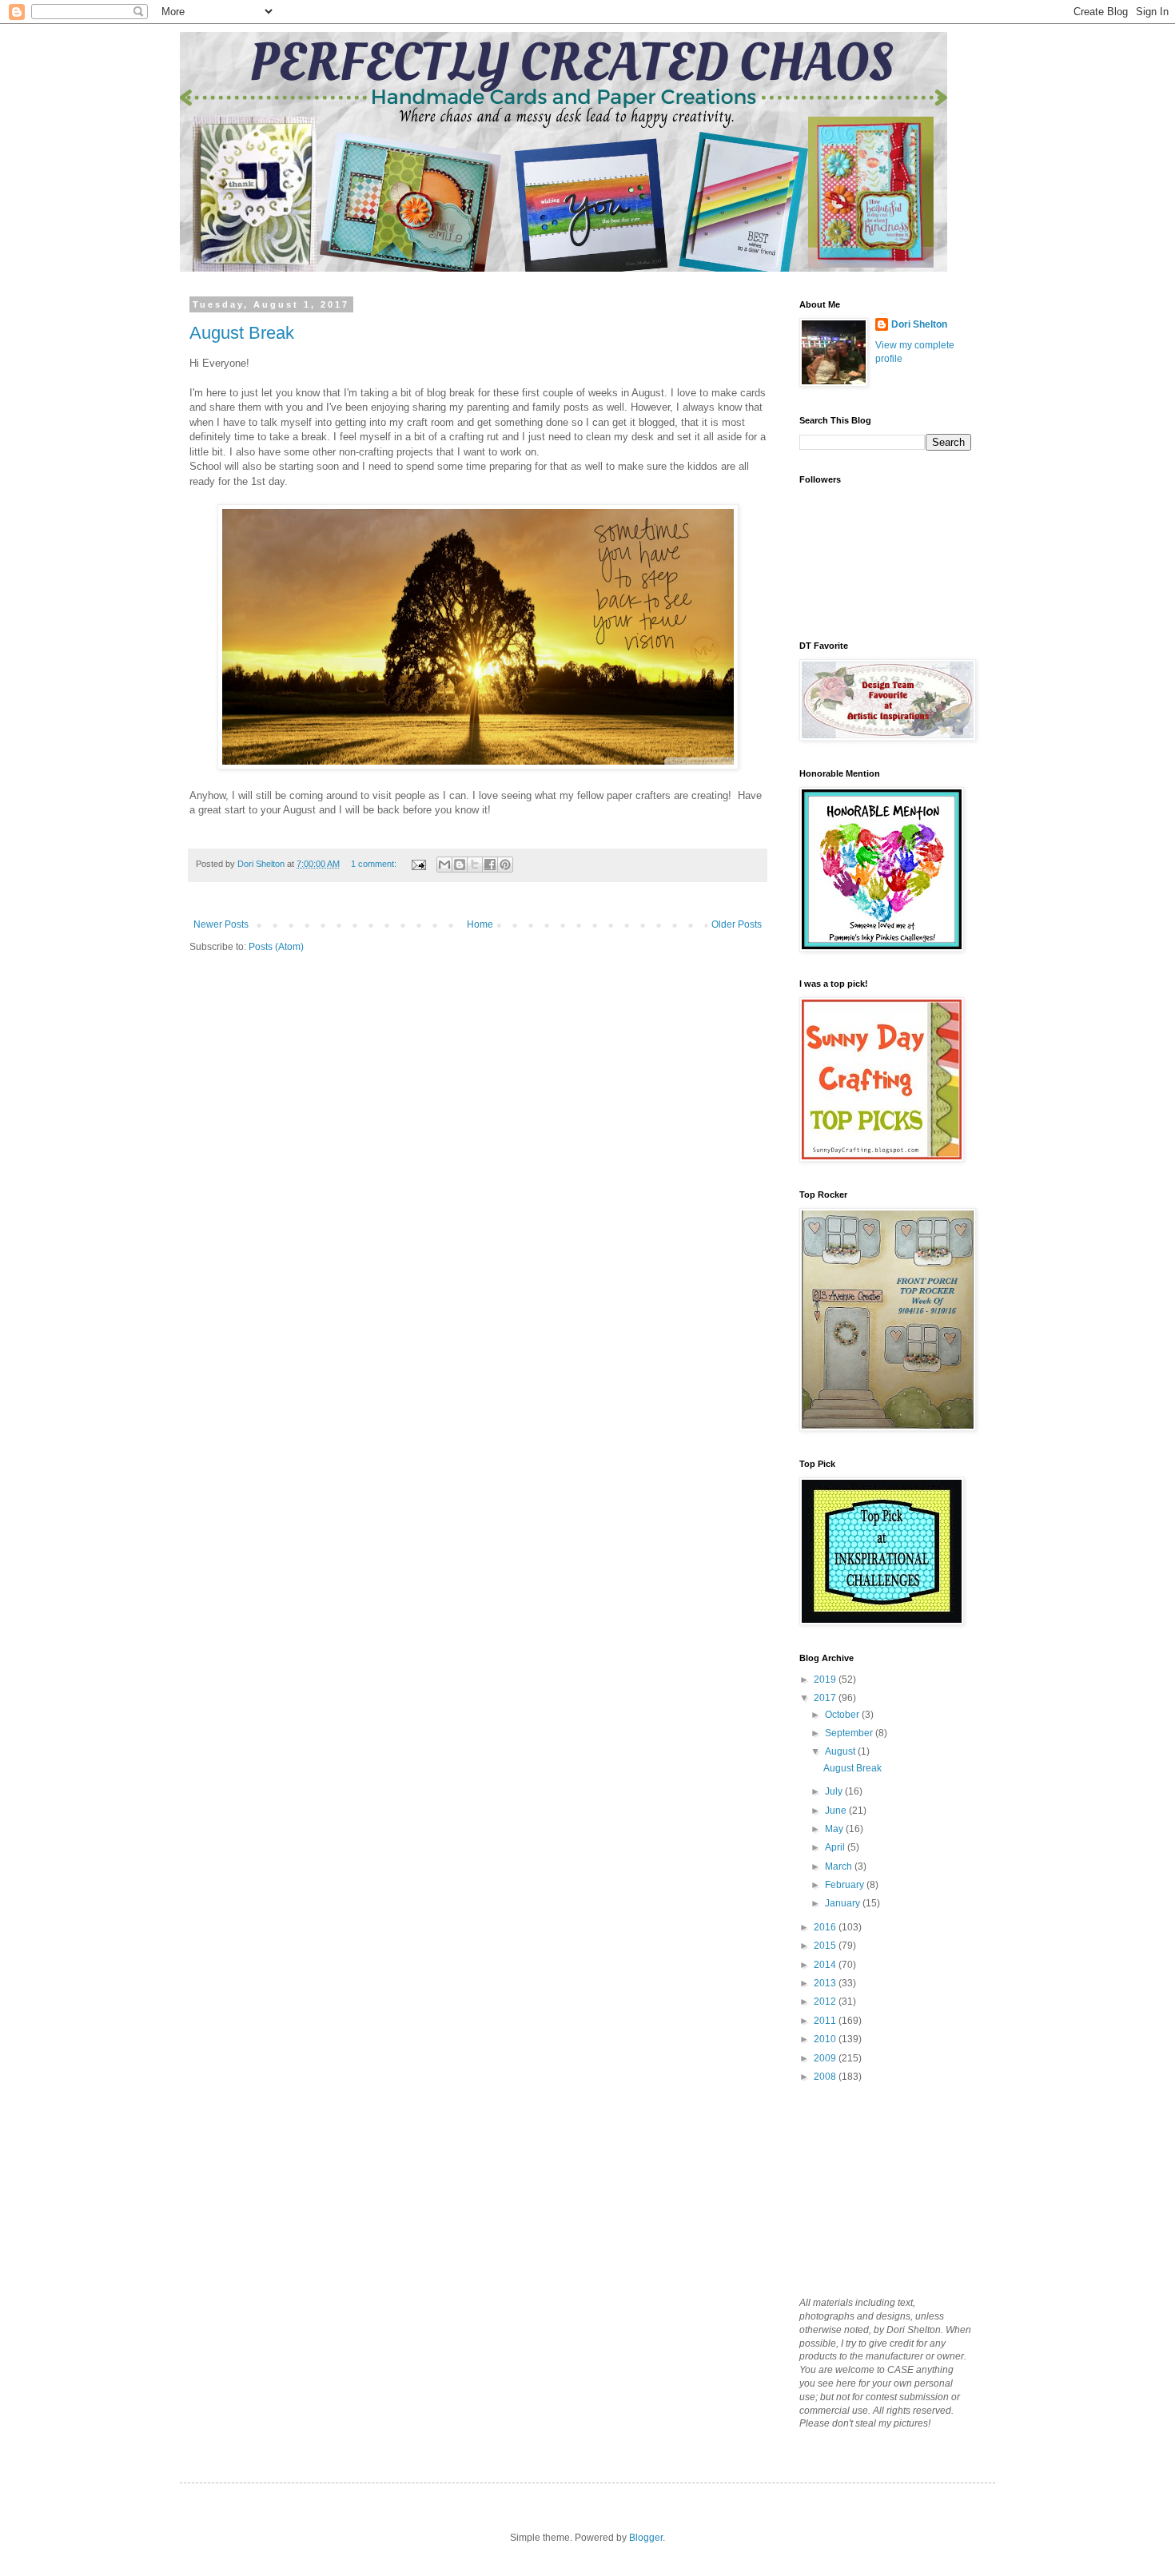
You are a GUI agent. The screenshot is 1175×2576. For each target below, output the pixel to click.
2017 (826, 1698)
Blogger (646, 2538)
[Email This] (444, 865)
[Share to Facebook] (490, 865)
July (835, 1791)
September (850, 1733)
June (837, 1811)
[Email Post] (418, 864)
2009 (826, 2058)
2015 (826, 1946)
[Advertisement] (879, 2188)
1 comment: (375, 864)
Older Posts (737, 924)
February (846, 1885)
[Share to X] (475, 865)
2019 (826, 1680)
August (841, 1751)
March (840, 1866)
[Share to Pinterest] (505, 865)
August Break (242, 333)
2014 (826, 1965)
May (835, 1829)
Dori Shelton (919, 324)
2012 (826, 2002)
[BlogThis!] (460, 865)
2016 (826, 1927)
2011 (826, 2021)
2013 (826, 1983)
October (843, 1715)
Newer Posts (221, 924)
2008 (826, 2077)
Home (480, 924)
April (836, 1847)
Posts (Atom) (276, 947)
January (844, 1903)
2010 (826, 2039)
